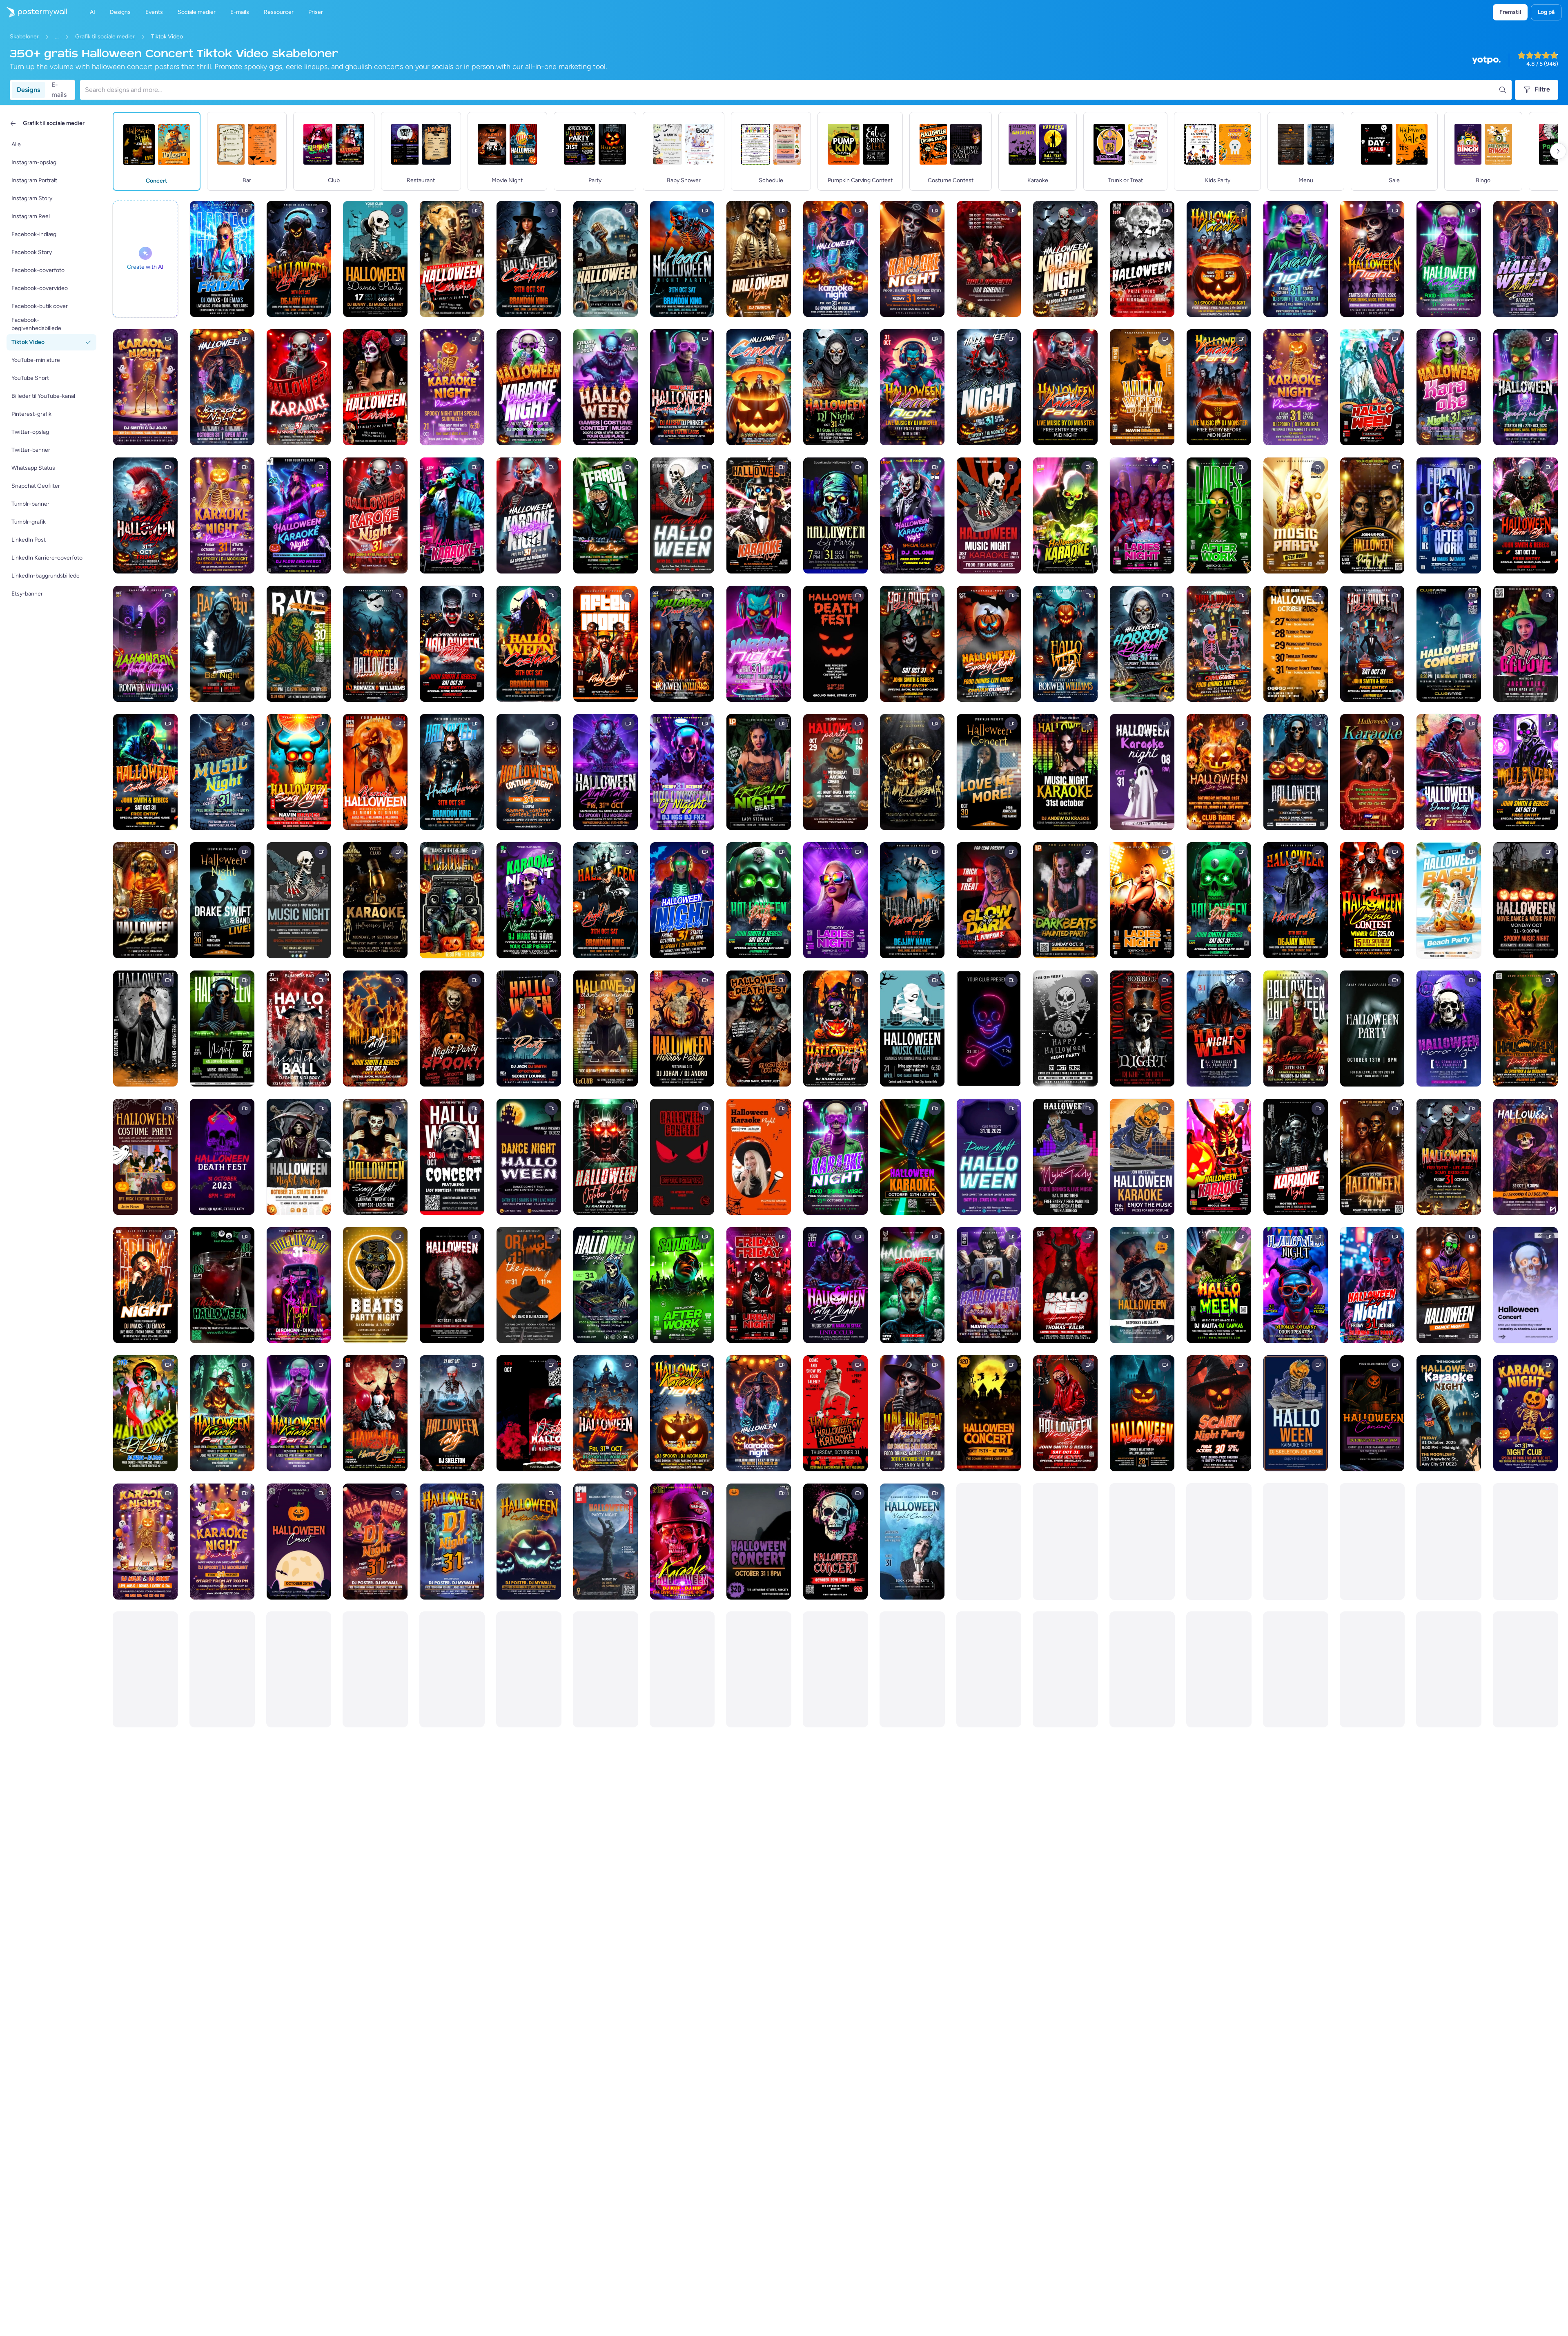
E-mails (59, 90)
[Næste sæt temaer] (1558, 151)
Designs (28, 90)
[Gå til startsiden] (33, 12)
